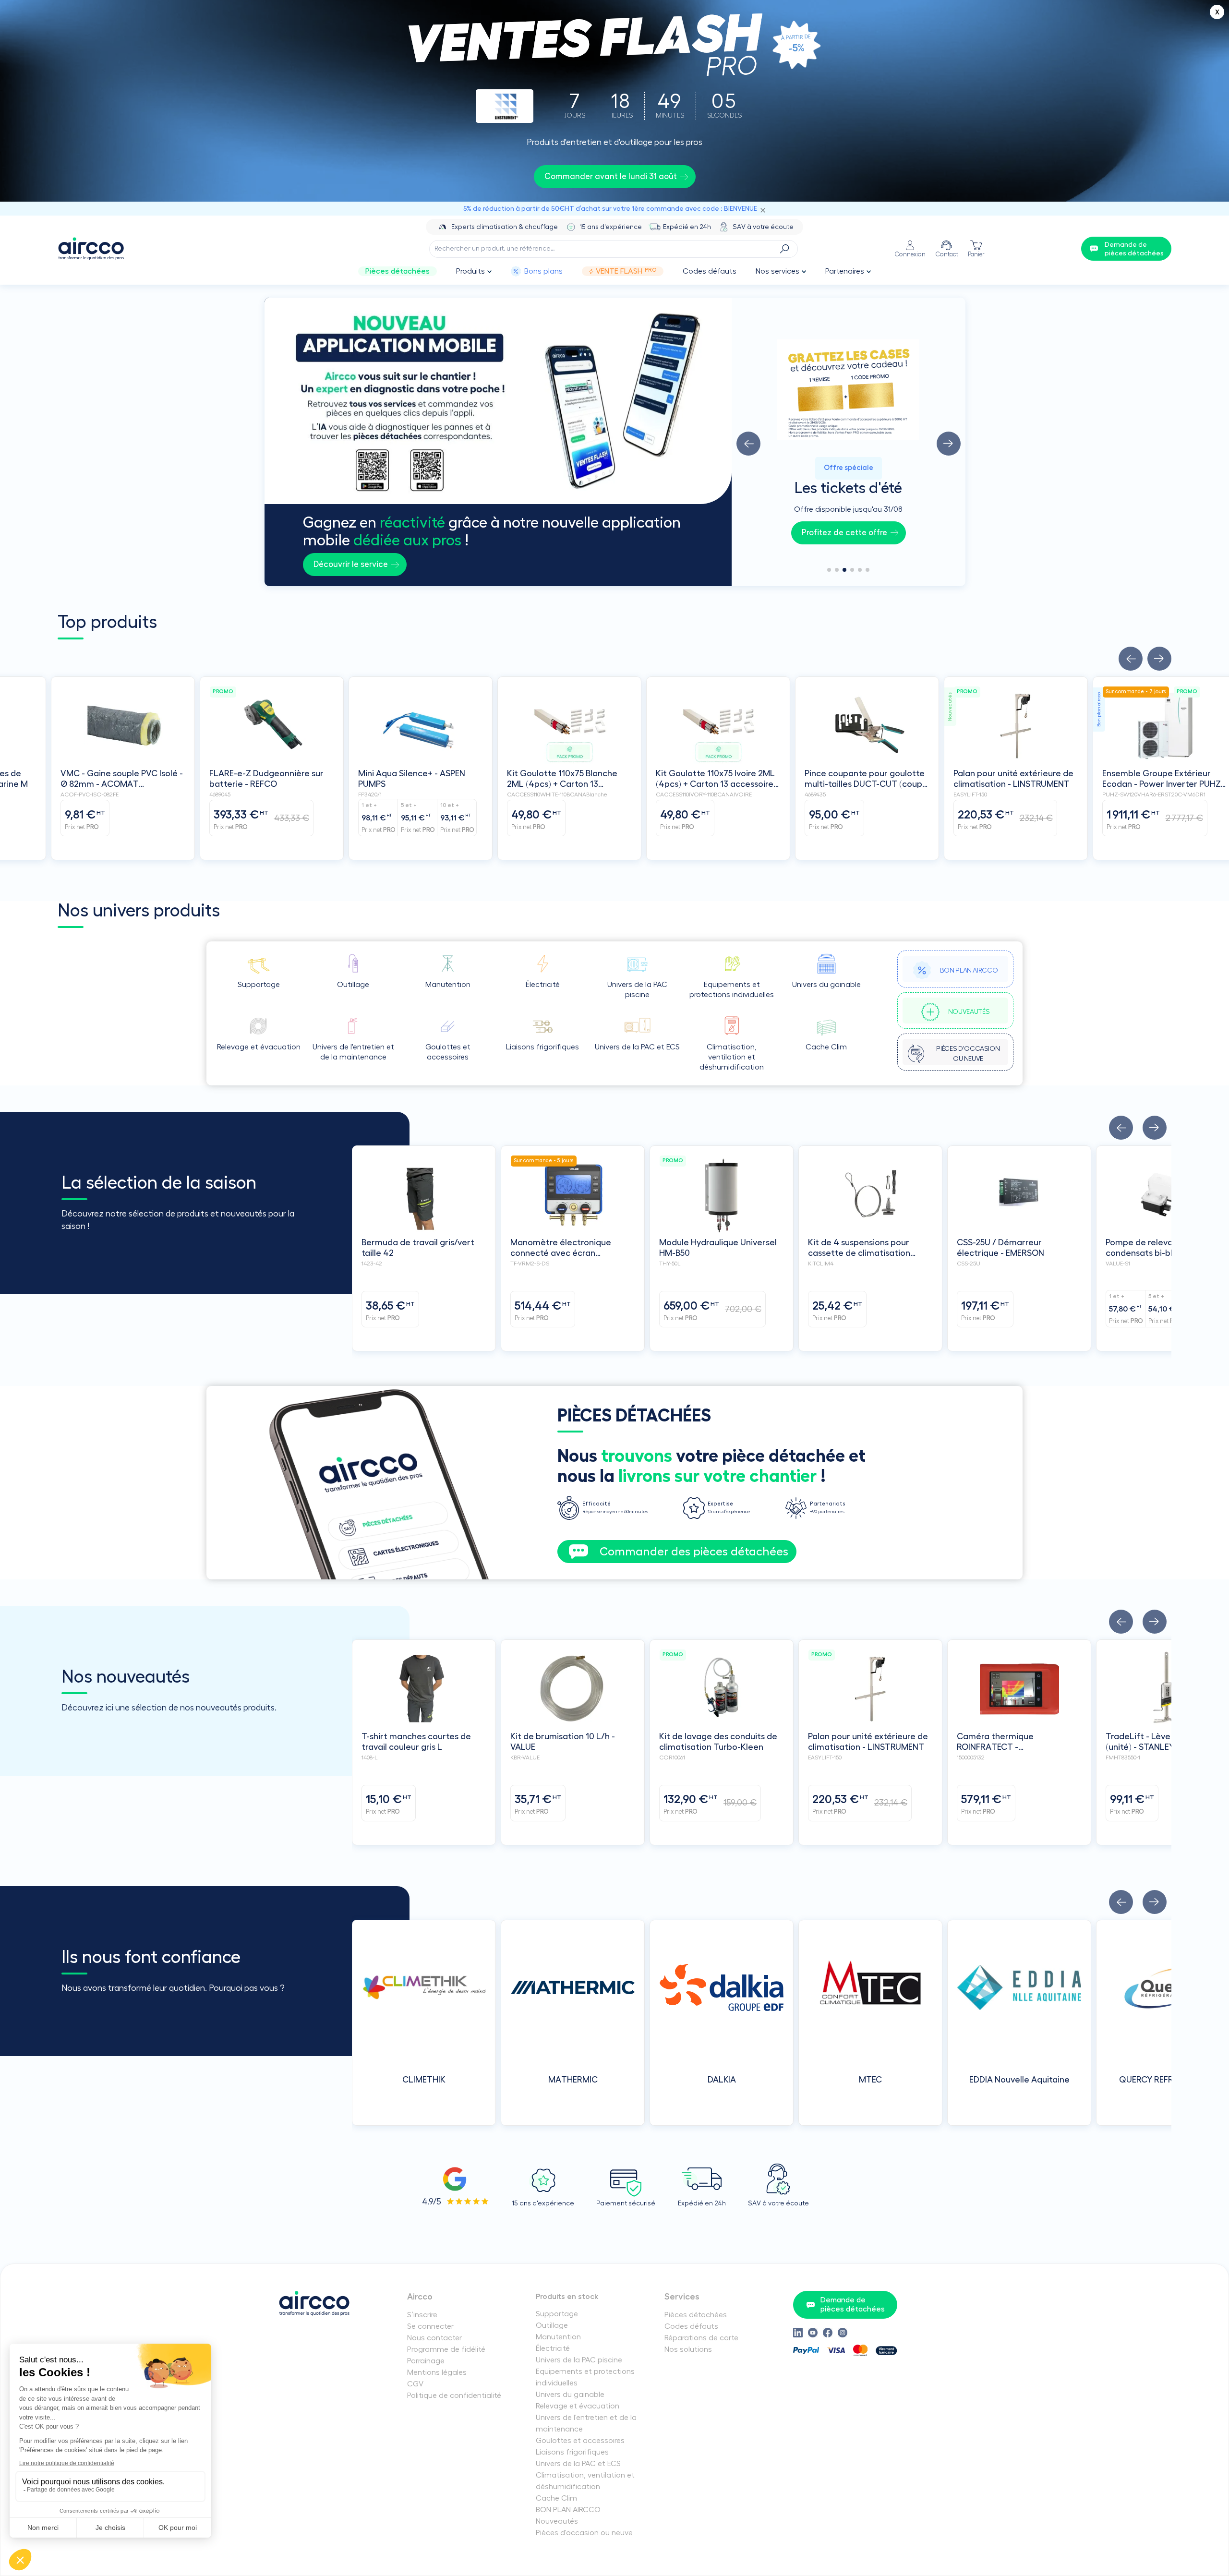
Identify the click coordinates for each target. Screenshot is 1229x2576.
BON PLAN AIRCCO (568, 2510)
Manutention (558, 2337)
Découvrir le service (351, 564)
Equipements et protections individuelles (585, 2377)
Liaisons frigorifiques (572, 2452)
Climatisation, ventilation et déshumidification (585, 2481)
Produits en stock (567, 2297)
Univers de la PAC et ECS (578, 2464)
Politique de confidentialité (454, 2395)
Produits (470, 271)
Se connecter (430, 2326)
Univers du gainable (570, 2395)
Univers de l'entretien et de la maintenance (586, 2423)
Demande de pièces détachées (853, 2305)
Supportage (557, 2314)
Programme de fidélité (446, 2349)
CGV (415, 2384)
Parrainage (426, 2361)
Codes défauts (710, 271)
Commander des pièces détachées (694, 1552)
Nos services (777, 271)
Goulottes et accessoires (580, 2441)
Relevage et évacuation (578, 2406)
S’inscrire (422, 2315)
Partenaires (845, 271)
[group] (849, 442)
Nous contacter (434, 2338)
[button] (748, 444)
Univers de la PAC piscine (579, 2360)
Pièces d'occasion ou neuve (584, 2533)
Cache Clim (556, 2498)
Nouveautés (557, 2521)
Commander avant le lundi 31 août (611, 176)
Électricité (553, 2348)
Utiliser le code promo (844, 533)
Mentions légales (437, 2372)
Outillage (552, 2325)
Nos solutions (688, 2349)
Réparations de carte (701, 2338)
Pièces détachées (398, 271)
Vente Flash (626, 271)
